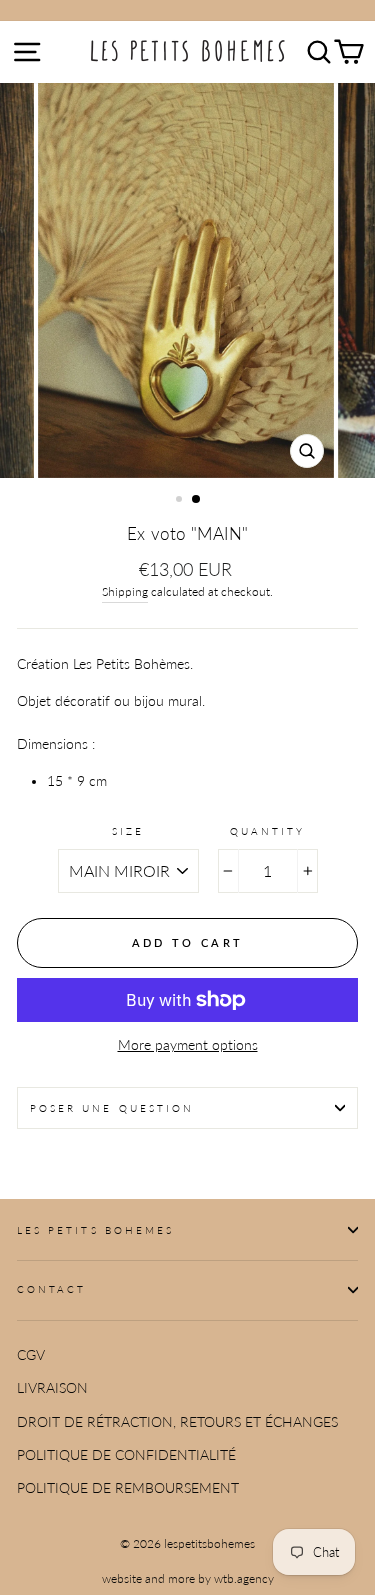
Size (128, 831)
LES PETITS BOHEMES (95, 1230)
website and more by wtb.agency (188, 1578)
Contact (51, 1289)
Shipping (125, 591)
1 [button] (181, 501)
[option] (188, 280)
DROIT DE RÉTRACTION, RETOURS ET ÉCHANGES (177, 1422)
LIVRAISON (52, 1388)
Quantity (267, 831)
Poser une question (112, 1108)
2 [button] (197, 500)
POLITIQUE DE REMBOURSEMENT (128, 1488)
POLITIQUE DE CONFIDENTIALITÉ (126, 1455)
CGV (31, 1355)
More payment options (188, 1045)
